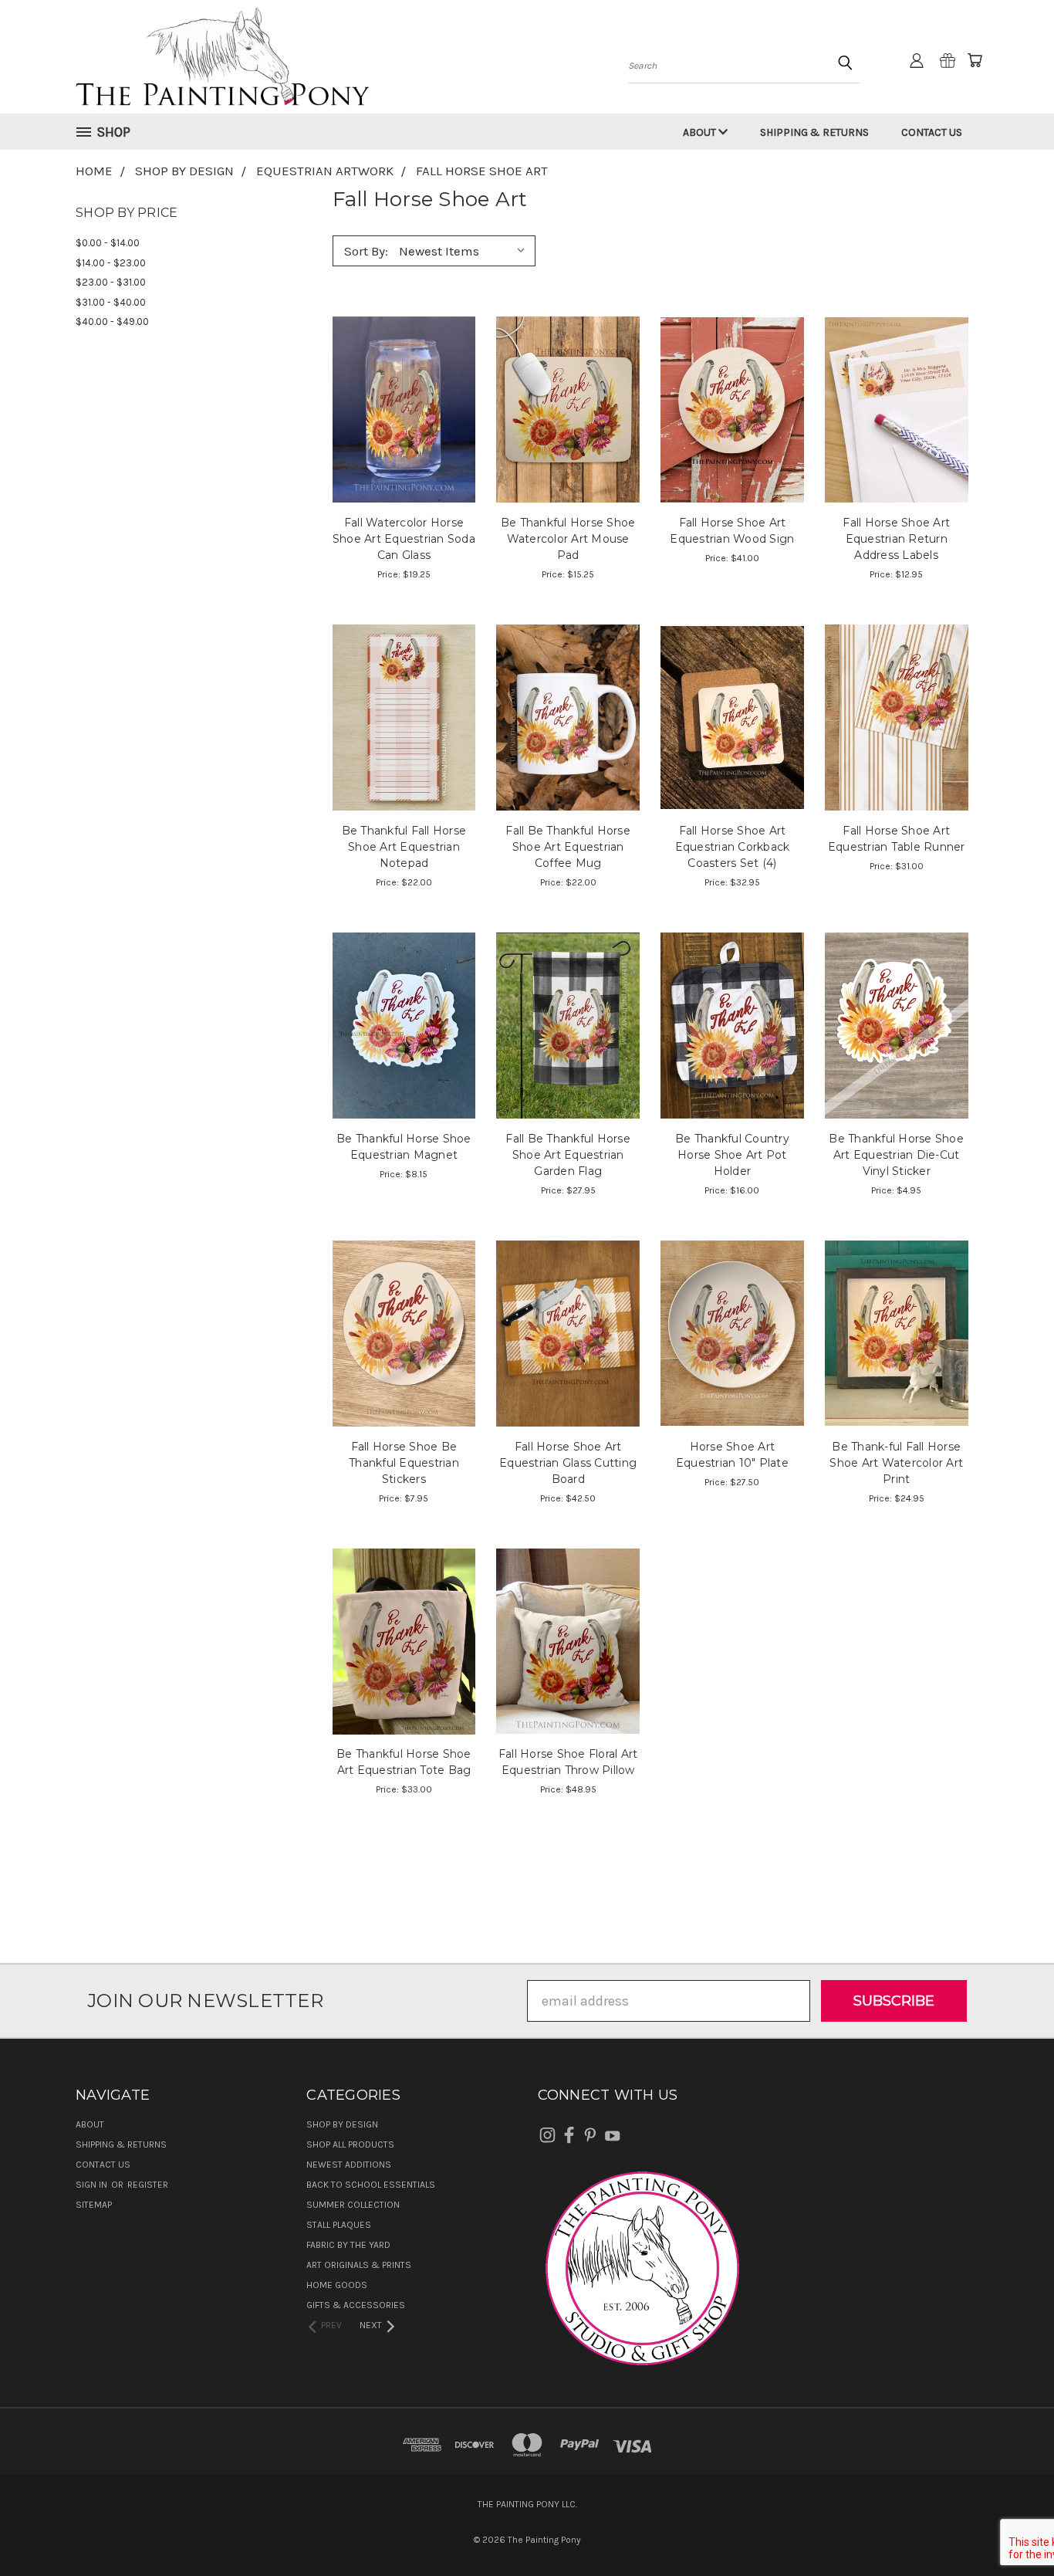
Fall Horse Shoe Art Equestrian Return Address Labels (896, 539)
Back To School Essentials (371, 2185)
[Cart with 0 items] (975, 60)
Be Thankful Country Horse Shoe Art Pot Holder (732, 1155)
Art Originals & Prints (359, 2265)
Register (148, 2185)
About (701, 132)
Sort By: (366, 251)
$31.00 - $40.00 (111, 302)
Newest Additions (349, 2165)
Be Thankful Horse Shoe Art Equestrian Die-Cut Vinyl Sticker (896, 1155)
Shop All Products (350, 2144)
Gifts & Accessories (356, 2305)
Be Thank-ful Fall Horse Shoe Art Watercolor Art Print (896, 1463)
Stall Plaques (339, 2225)
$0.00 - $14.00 (108, 243)
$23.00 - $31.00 (111, 282)
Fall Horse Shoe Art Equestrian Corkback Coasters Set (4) (733, 847)
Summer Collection (353, 2205)
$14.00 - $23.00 (111, 263)
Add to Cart (568, 442)
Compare (399, 407)
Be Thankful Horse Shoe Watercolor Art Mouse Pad (568, 539)
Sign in (93, 2185)
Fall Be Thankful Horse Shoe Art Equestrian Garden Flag (568, 1155)
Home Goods (337, 2285)
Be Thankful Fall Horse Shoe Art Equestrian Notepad (404, 847)
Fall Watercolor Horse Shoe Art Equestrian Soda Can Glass (404, 539)
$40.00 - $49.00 (112, 322)
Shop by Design (342, 2124)
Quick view (404, 372)
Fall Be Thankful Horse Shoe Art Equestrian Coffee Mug (568, 847)
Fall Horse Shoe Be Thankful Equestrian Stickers (404, 1463)
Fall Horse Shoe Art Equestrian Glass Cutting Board (568, 1463)
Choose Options (404, 442)
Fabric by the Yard (348, 2245)
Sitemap (94, 2205)
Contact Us (932, 132)
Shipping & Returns (814, 132)
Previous (1008, 2528)
